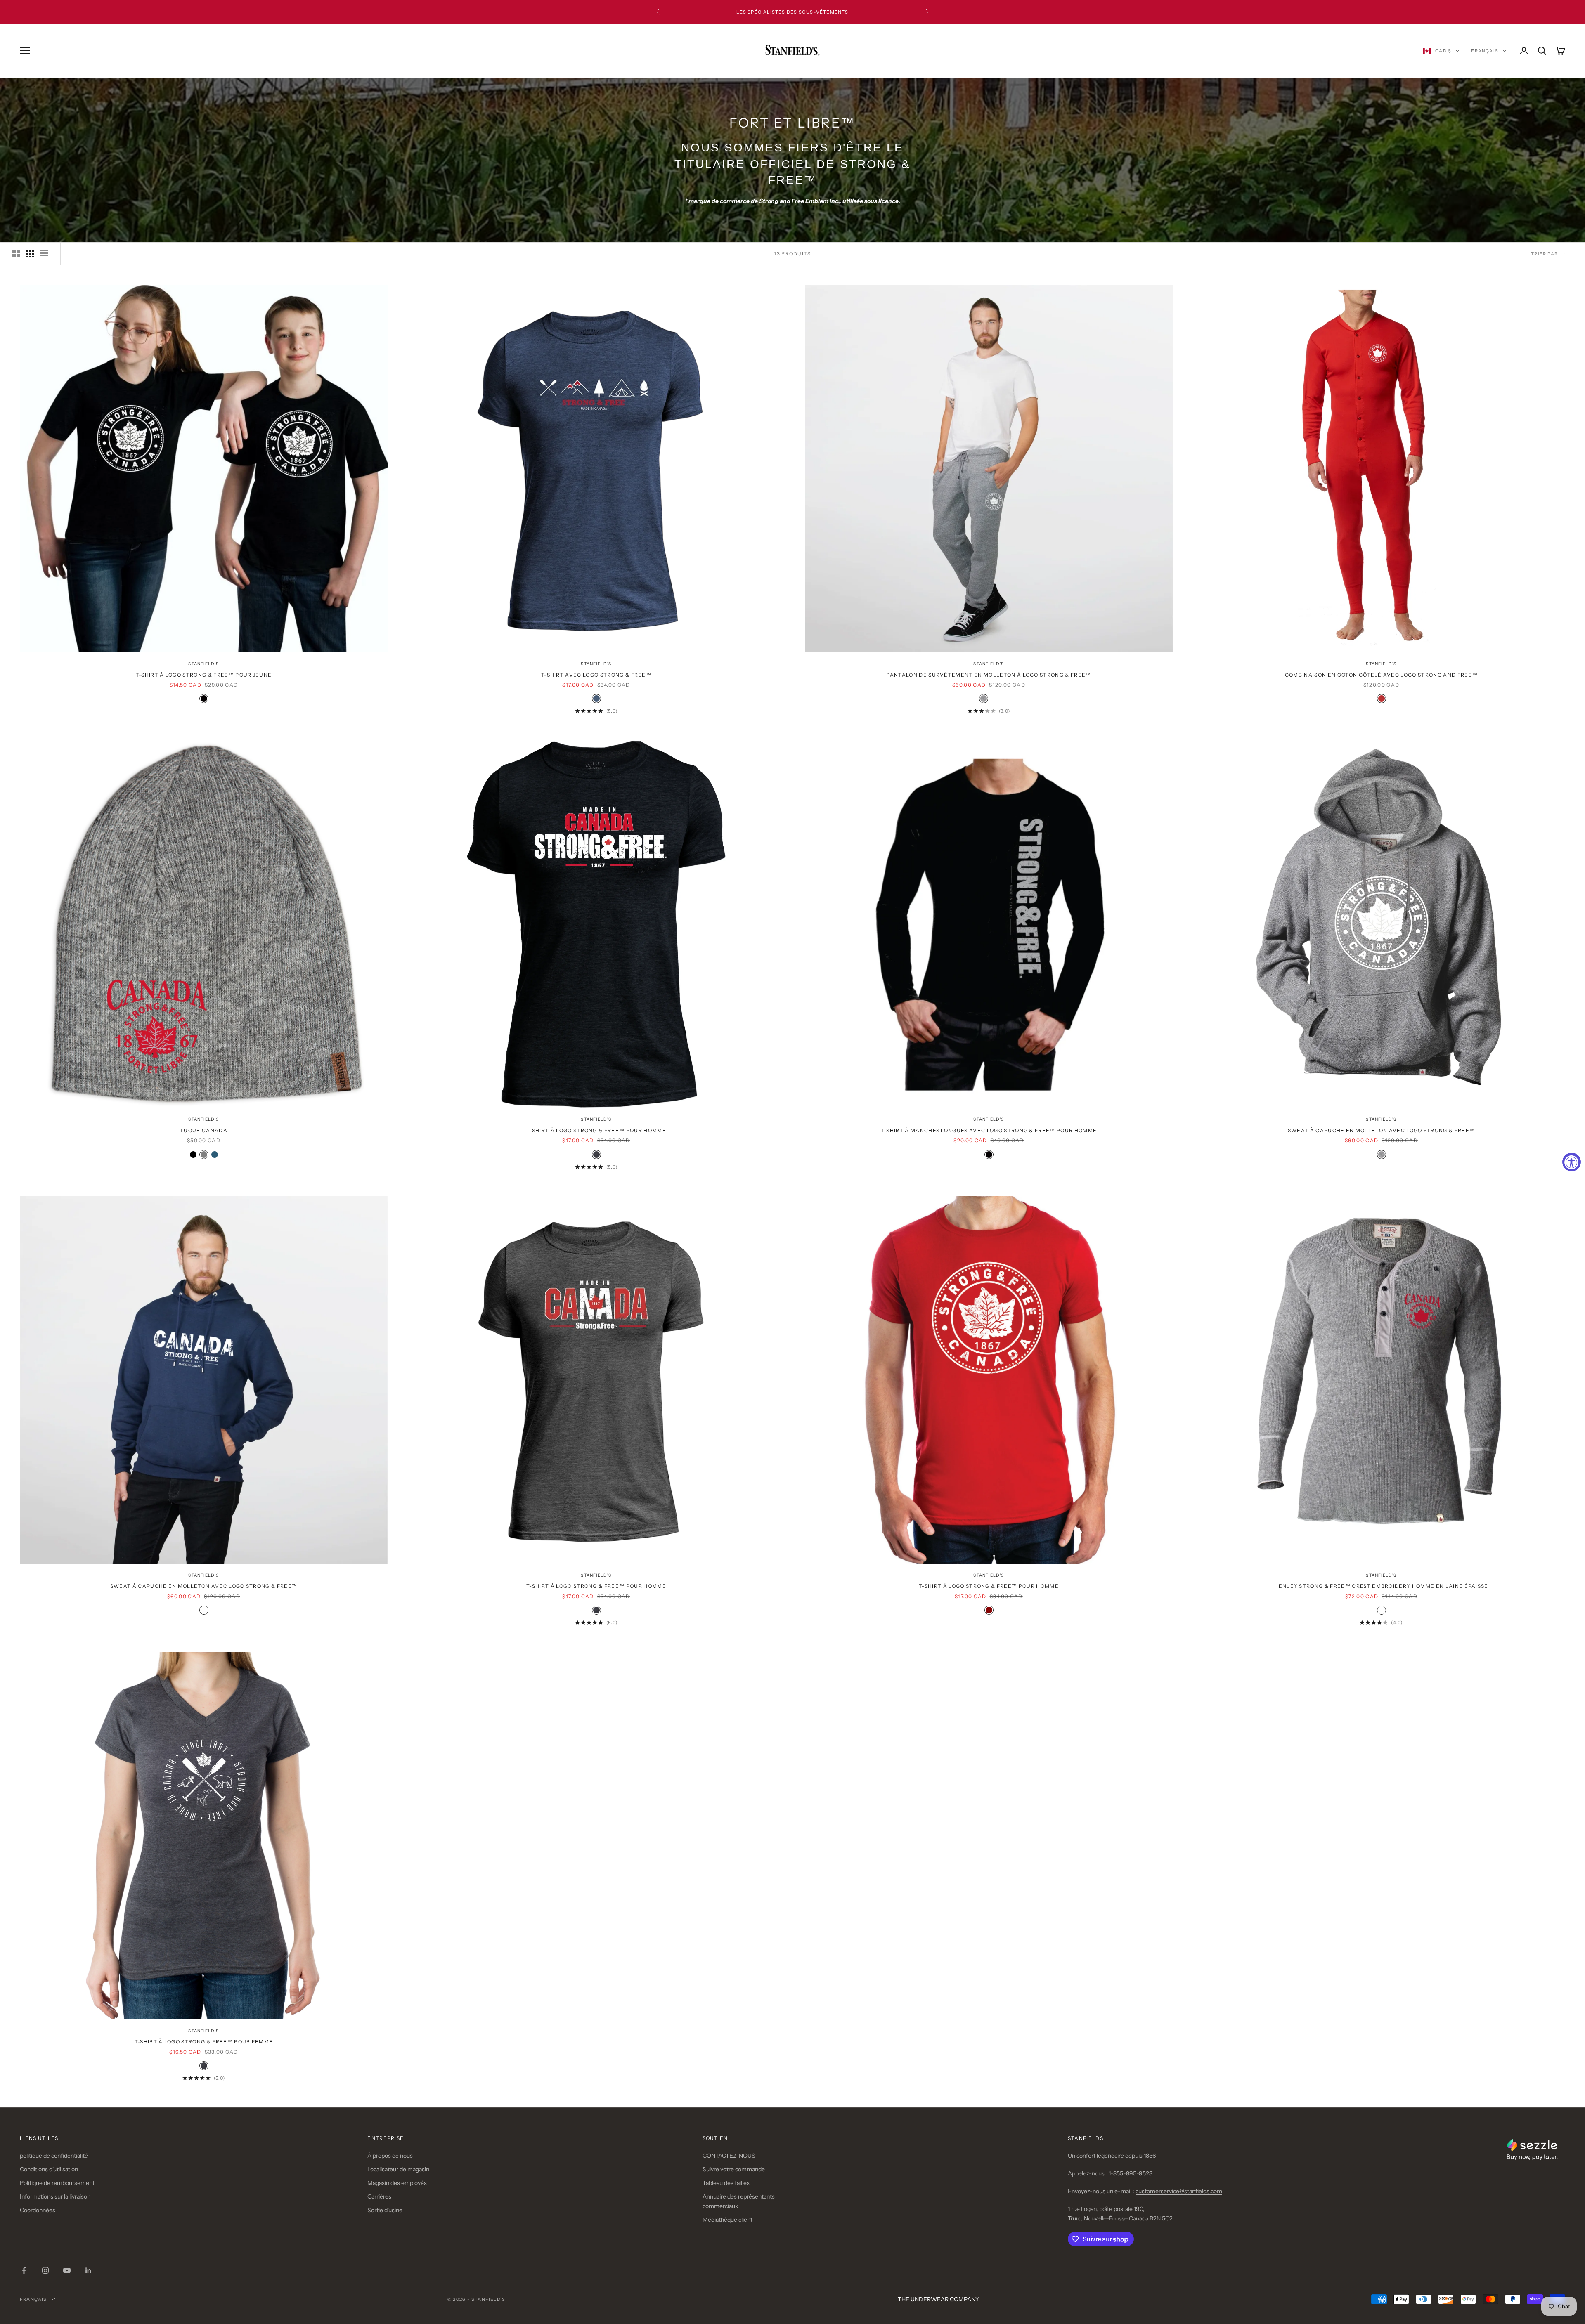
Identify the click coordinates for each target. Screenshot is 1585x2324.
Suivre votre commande (734, 2169)
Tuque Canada (204, 1130)
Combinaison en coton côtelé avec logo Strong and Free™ (1381, 675)
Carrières (379, 2196)
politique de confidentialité (54, 2156)
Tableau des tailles (726, 2183)
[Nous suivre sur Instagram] (45, 2270)
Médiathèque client (727, 2220)
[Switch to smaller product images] (30, 254)
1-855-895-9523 (1131, 2173)
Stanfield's (203, 664)
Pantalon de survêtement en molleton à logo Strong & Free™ (989, 675)
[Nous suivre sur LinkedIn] (88, 2270)
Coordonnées (38, 2210)
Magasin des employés (397, 2183)
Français (1485, 51)
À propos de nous (390, 2156)
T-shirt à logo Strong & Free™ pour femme (204, 2042)
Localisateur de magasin (398, 2169)
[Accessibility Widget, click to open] (1572, 1162)
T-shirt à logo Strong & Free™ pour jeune (204, 675)
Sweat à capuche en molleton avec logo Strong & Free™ (1382, 1130)
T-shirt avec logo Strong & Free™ (596, 675)
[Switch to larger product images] (16, 254)
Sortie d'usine (385, 2210)
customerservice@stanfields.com (1179, 2191)
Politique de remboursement (57, 2183)
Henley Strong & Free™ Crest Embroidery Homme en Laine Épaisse (1381, 1586)
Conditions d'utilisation (49, 2169)
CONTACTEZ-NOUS (729, 2156)
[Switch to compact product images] (44, 254)
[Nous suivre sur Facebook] (24, 2270)
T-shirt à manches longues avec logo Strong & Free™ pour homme (989, 1130)
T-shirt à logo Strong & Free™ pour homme (596, 1130)
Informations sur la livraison (55, 2196)
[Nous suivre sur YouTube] (67, 2270)
